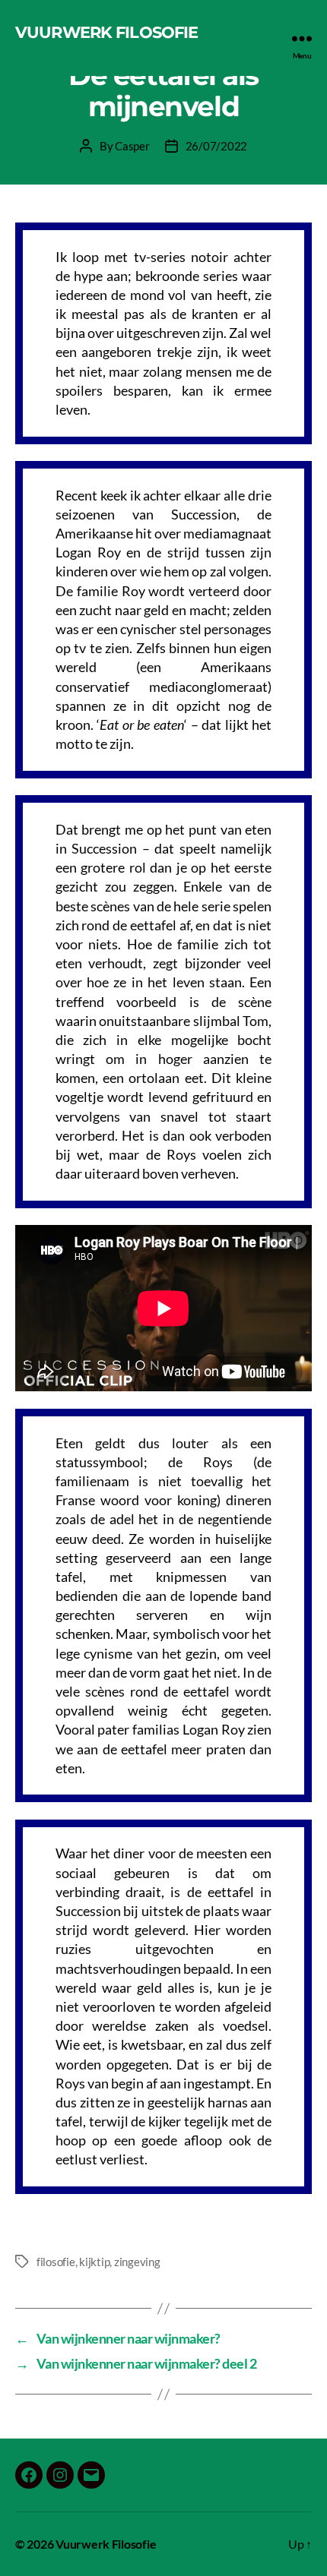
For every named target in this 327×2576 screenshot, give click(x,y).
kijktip (94, 2262)
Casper (132, 146)
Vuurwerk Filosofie (106, 32)
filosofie (56, 2262)
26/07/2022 (216, 146)
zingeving (137, 2262)
